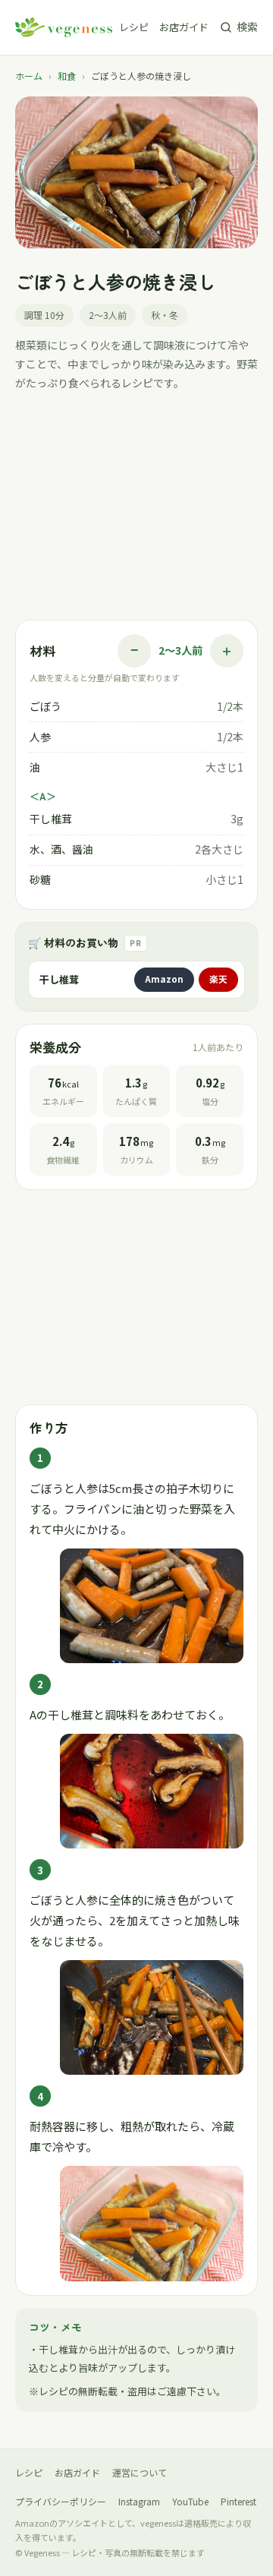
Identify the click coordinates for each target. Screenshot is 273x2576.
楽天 (218, 979)
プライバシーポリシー (61, 2501)
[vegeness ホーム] (64, 27)
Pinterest (238, 2501)
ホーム (29, 76)
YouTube (190, 2501)
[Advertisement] (136, 510)
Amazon (164, 979)
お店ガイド (184, 27)
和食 (67, 76)
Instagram (139, 2501)
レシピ (134, 27)
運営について (140, 2472)
